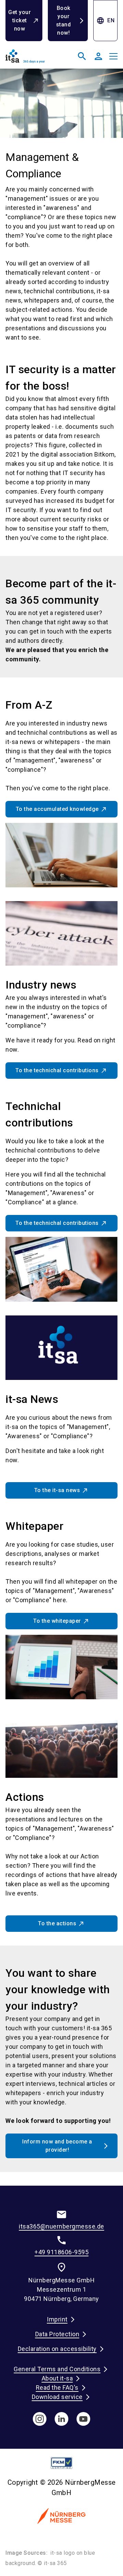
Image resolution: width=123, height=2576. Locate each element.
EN (105, 21)
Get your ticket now (19, 20)
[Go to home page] (32, 59)
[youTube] (83, 2419)
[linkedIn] (61, 2419)
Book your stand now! (64, 20)
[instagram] (40, 2419)
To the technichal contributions (57, 1070)
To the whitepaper (57, 1621)
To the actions (57, 1923)
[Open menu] (113, 56)
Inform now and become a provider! (57, 2146)
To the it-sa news (57, 1490)
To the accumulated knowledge (57, 809)
